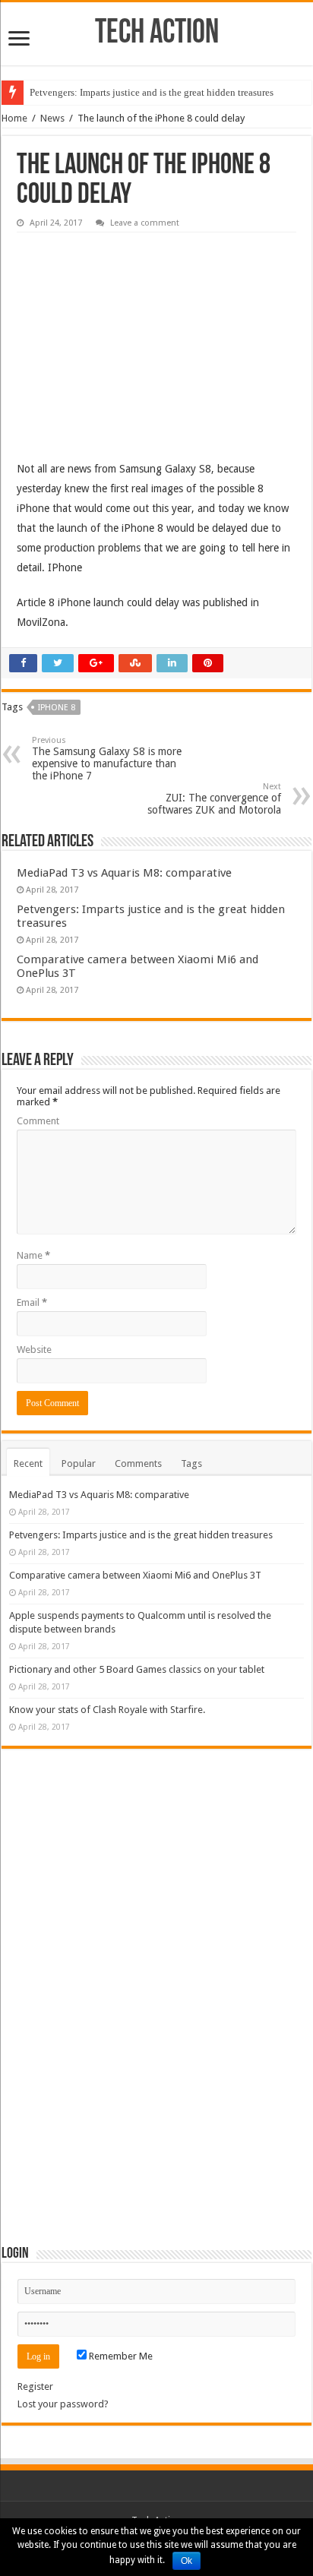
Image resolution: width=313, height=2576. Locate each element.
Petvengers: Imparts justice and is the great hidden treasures (152, 92)
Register (35, 2386)
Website (34, 1350)
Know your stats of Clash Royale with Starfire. (107, 1710)
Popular (79, 1463)
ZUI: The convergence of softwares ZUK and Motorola (214, 799)
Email (32, 1302)
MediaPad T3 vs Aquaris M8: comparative (124, 873)
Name (33, 1255)
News (52, 118)
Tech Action (157, 34)
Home (14, 118)
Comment (38, 1121)
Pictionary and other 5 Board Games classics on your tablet (137, 1669)
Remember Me (120, 2356)
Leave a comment (145, 223)
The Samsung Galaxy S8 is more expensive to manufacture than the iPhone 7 (107, 759)
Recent (28, 1463)
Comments (138, 1463)
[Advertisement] (131, 335)
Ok (187, 2561)
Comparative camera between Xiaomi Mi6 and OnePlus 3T (135, 1575)
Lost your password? (63, 2404)
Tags (191, 1463)
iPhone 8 (57, 708)
